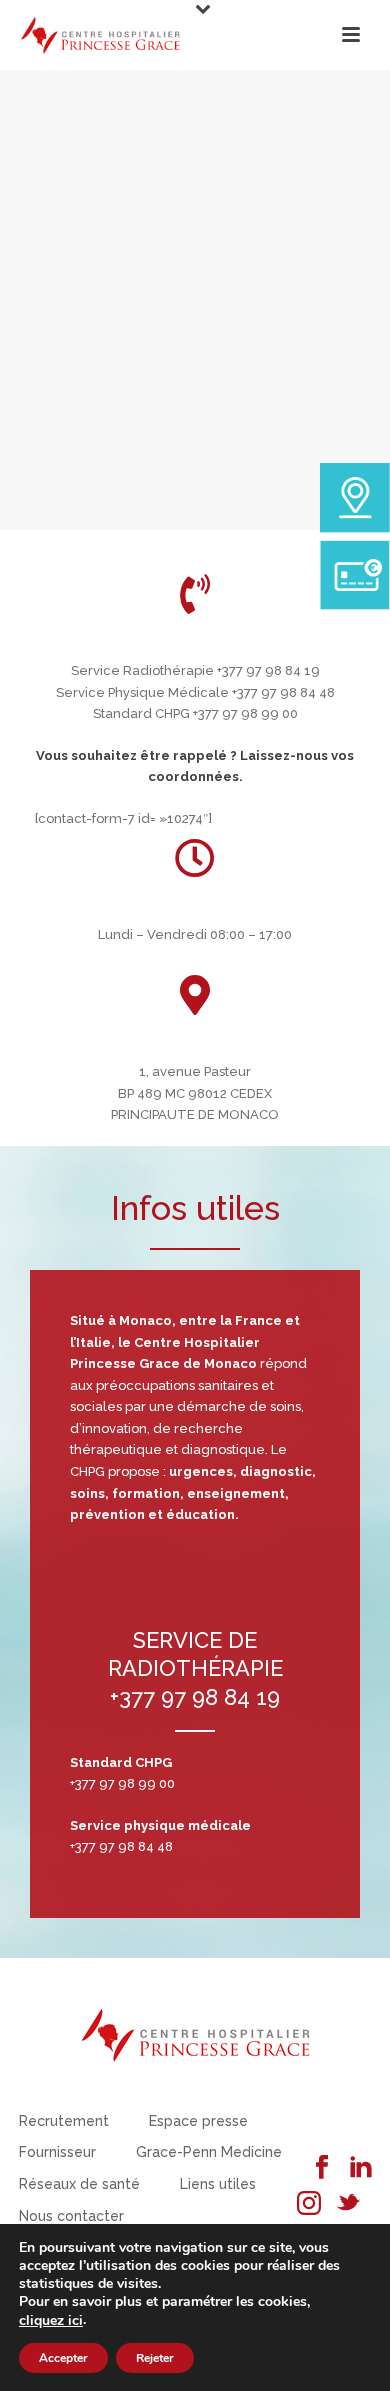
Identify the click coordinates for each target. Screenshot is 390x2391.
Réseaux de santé (79, 2184)
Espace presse (198, 2121)
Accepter (63, 2358)
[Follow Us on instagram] (309, 2204)
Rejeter (155, 2358)
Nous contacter (71, 2216)
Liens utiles (218, 2184)
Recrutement (64, 2121)
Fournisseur (57, 2152)
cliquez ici (51, 2321)
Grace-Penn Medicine (209, 2152)
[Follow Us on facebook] (322, 2168)
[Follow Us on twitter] (348, 2204)
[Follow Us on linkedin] (361, 2168)
